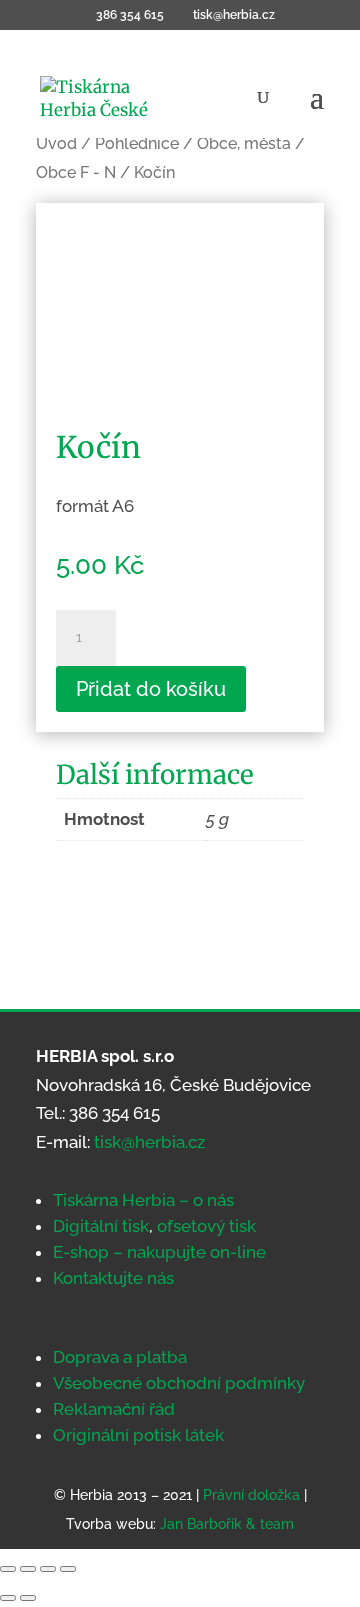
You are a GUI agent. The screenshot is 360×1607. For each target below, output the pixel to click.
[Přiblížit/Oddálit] (8, 1569)
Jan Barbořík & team (227, 1524)
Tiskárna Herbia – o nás (143, 1200)
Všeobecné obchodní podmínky (179, 1383)
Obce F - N (76, 172)
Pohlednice (137, 143)
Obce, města (244, 143)
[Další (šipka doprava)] (28, 1598)
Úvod (56, 143)
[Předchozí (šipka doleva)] (8, 1598)
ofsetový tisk (206, 1226)
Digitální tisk (101, 1226)
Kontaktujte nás (113, 1278)
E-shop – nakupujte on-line (159, 1252)
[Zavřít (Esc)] (68, 1569)
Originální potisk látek (138, 1435)
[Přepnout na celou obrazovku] (28, 1569)
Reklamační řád (114, 1409)
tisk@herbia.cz (149, 1142)
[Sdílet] (48, 1569)
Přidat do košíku (151, 689)
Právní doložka (251, 1495)
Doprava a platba (120, 1357)
